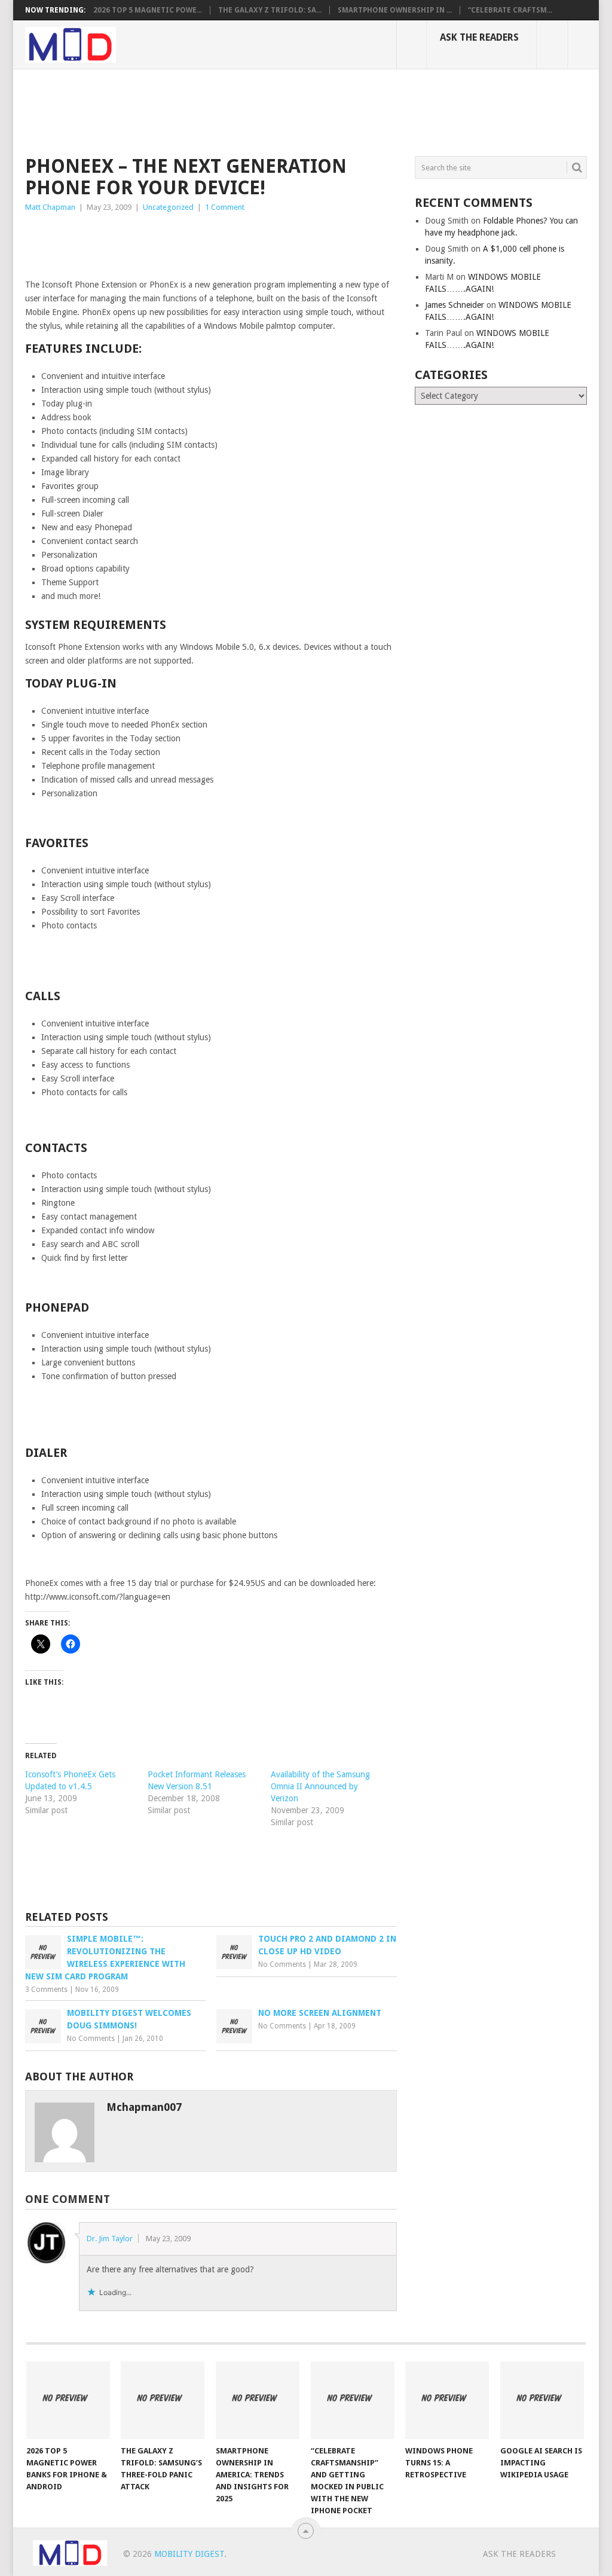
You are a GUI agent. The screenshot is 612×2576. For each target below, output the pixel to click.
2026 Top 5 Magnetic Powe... (148, 10)
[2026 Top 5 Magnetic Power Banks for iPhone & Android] (68, 2400)
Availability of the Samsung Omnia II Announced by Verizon (320, 1786)
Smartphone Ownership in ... (395, 10)
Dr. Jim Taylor (110, 2239)
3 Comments (46, 1990)
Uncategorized (168, 207)
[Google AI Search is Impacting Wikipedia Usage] (542, 2400)
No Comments (282, 1964)
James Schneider (455, 305)
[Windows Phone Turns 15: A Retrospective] (447, 2400)
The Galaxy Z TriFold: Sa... (270, 10)
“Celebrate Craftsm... (510, 10)
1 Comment (225, 207)
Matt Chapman (50, 207)
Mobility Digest (189, 2554)
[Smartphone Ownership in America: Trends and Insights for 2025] (258, 2400)
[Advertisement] (243, 111)
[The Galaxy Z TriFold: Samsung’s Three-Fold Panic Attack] (163, 2400)
